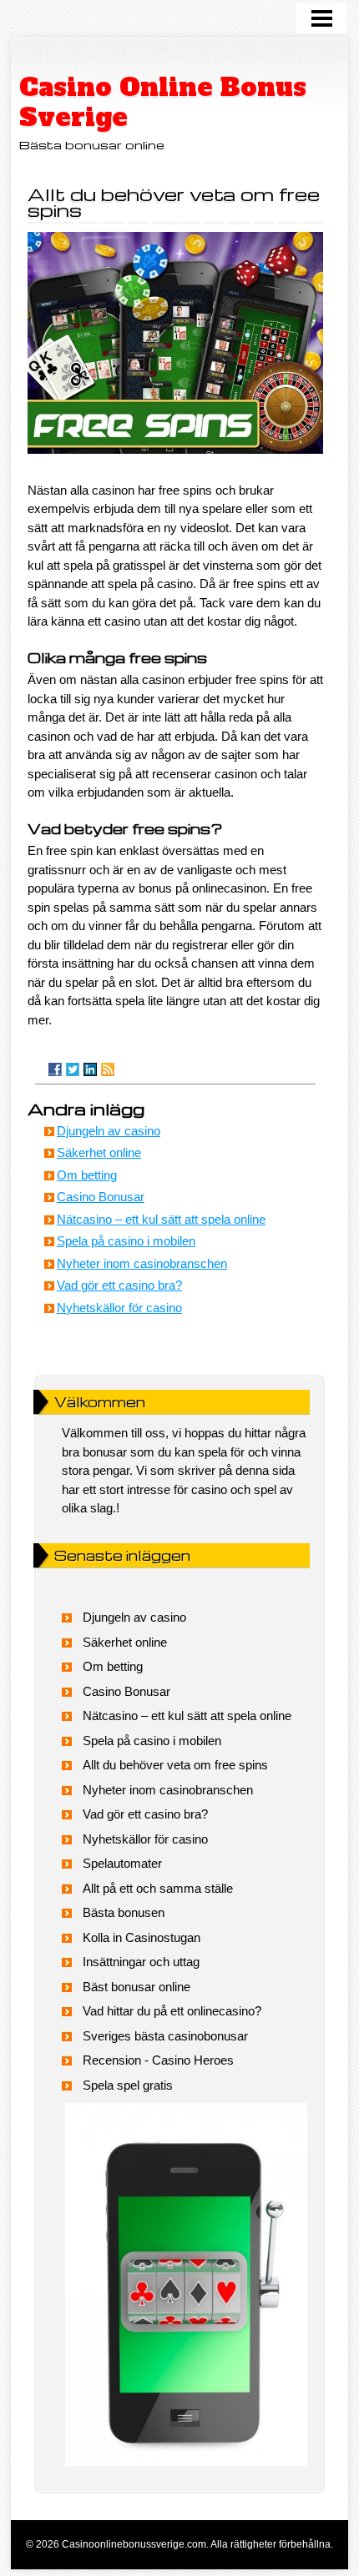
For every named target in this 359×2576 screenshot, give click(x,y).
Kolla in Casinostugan (142, 1937)
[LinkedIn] (90, 1069)
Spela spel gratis (128, 2085)
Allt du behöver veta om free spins (175, 1765)
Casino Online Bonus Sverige (163, 102)
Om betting (87, 1175)
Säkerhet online (99, 1152)
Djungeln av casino (109, 1131)
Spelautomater (122, 1863)
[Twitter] (73, 1069)
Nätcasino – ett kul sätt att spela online (161, 1219)
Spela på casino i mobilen (126, 1241)
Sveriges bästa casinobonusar (165, 2036)
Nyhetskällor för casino (119, 1308)
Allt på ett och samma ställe (158, 1888)
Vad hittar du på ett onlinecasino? (172, 2011)
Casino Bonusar (101, 1197)
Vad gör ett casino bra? (119, 1285)
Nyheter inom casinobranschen (142, 1263)
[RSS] (108, 1069)
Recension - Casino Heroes (158, 2060)
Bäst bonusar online (137, 1987)
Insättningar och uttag (141, 1962)
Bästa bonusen (124, 1912)
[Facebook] (55, 1069)
